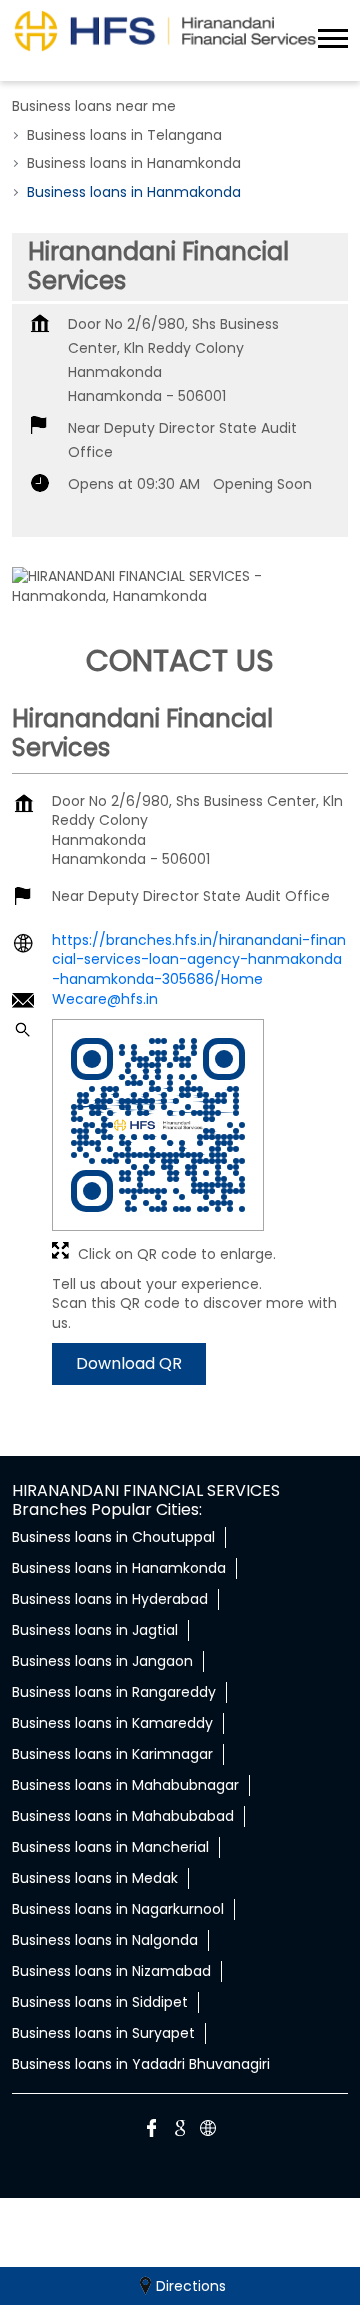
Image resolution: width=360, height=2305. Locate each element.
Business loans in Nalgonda (105, 1940)
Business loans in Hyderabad (110, 1599)
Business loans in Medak (95, 1878)
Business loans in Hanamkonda (119, 1568)
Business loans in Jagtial (95, 1630)
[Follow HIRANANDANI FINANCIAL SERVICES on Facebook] (152, 2131)
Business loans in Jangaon (102, 1661)
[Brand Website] (208, 2131)
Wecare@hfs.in (105, 999)
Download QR (129, 1363)
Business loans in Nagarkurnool (118, 1909)
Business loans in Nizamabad (111, 1971)
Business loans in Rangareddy (114, 1692)
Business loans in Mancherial (110, 1847)
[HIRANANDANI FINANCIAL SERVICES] (165, 30)
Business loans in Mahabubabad (123, 1816)
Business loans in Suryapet (103, 2033)
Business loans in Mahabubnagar (125, 1785)
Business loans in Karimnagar (112, 1754)
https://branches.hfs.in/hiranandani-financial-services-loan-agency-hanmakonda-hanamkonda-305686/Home (199, 958)
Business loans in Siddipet (100, 2002)
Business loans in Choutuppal (113, 1537)
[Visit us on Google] (180, 2131)
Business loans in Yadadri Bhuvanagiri (141, 2064)
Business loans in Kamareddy (112, 1723)
